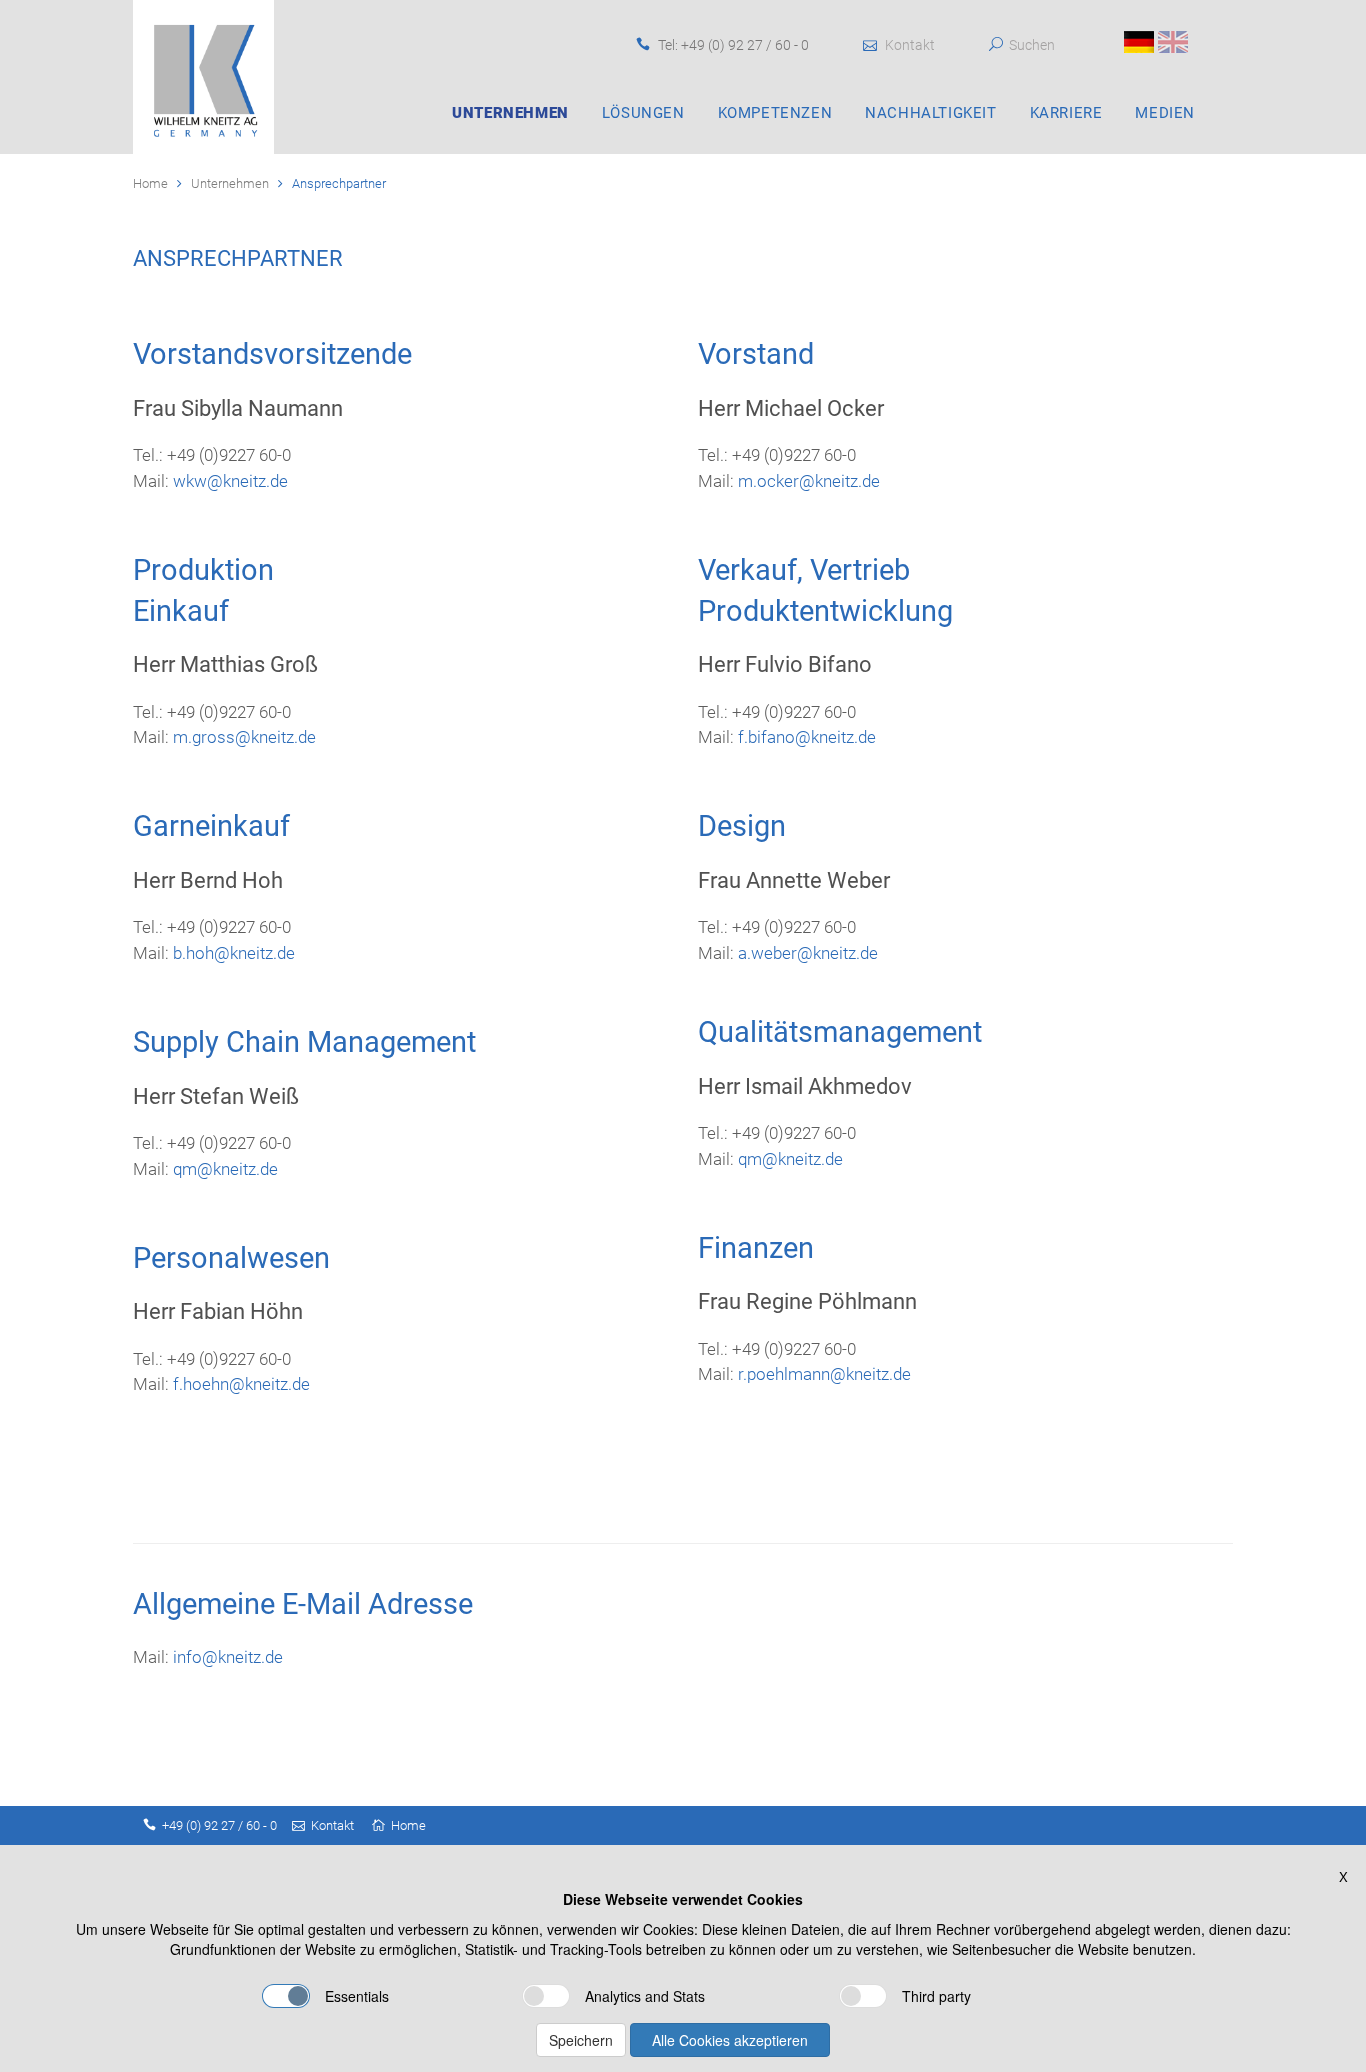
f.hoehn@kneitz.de (241, 1384)
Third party (936, 1996)
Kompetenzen (775, 113)
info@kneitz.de (228, 1657)
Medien (1165, 113)
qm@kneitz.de (223, 1169)
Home (150, 183)
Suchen (1032, 45)
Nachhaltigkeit (930, 113)
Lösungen (643, 113)
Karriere (1066, 113)
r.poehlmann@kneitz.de (824, 1374)
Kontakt (910, 45)
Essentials (357, 1996)
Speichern (581, 2040)
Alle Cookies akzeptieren (730, 2040)
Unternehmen (510, 113)
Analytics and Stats (645, 1996)
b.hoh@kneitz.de (234, 953)
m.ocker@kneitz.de (809, 481)
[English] (1173, 40)
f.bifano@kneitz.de (805, 737)
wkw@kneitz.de (230, 481)
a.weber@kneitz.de (808, 953)
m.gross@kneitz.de (244, 737)
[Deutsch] (1139, 40)
